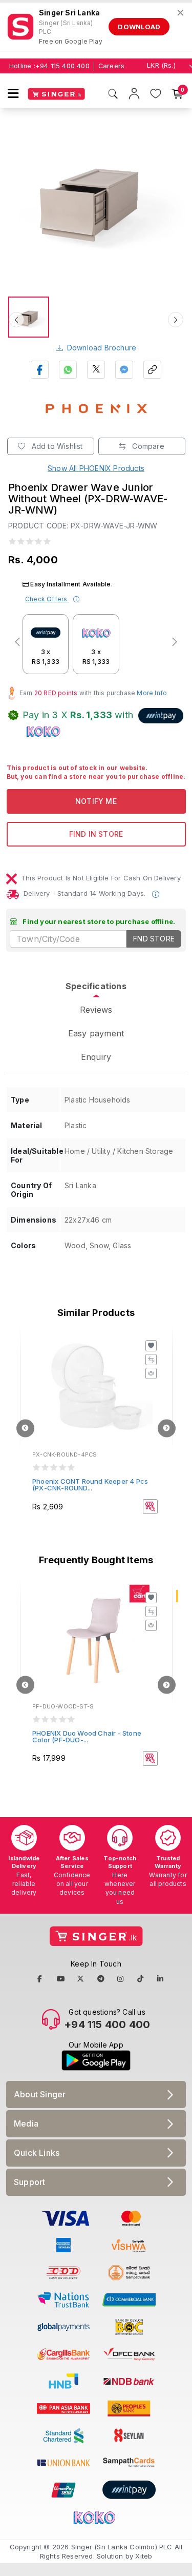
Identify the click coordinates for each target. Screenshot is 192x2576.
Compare (147, 446)
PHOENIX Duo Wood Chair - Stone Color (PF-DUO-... (87, 1736)
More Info (152, 693)
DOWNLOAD (139, 27)
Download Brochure (102, 348)
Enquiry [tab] (96, 1057)
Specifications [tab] (96, 986)
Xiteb (144, 2556)
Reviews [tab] (96, 1010)
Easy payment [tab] (96, 1033)
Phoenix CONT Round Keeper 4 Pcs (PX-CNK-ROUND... (90, 1484)
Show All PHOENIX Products (96, 468)
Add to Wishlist (56, 446)
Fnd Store (154, 939)
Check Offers (47, 599)
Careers (111, 66)
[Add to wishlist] (151, 1346)
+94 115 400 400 (62, 66)
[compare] (151, 1360)
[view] (151, 1373)
